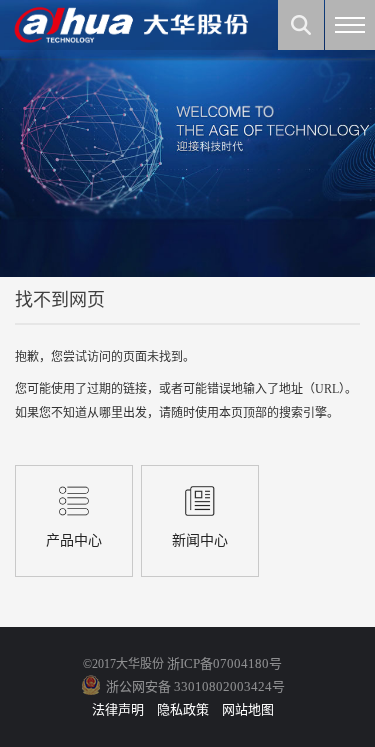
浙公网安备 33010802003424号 (195, 686)
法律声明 (118, 709)
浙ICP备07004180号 (224, 663)
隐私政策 (183, 709)
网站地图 (248, 709)
